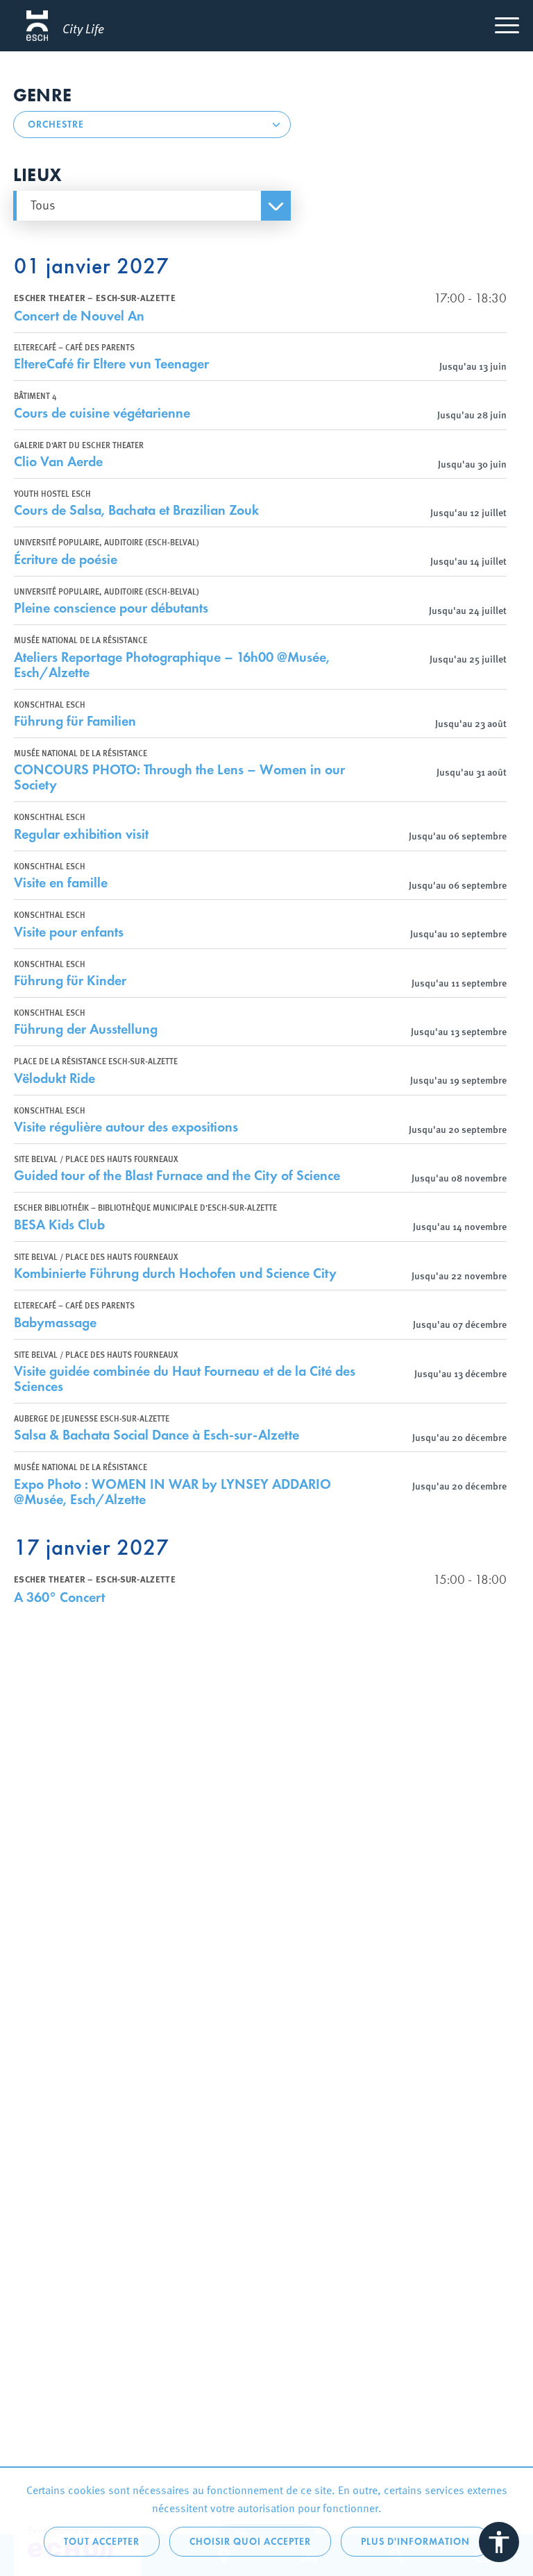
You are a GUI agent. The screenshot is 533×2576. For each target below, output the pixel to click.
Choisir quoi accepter (250, 2542)
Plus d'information (415, 2542)
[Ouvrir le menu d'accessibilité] (499, 2542)
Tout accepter (102, 2542)
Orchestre (56, 125)
